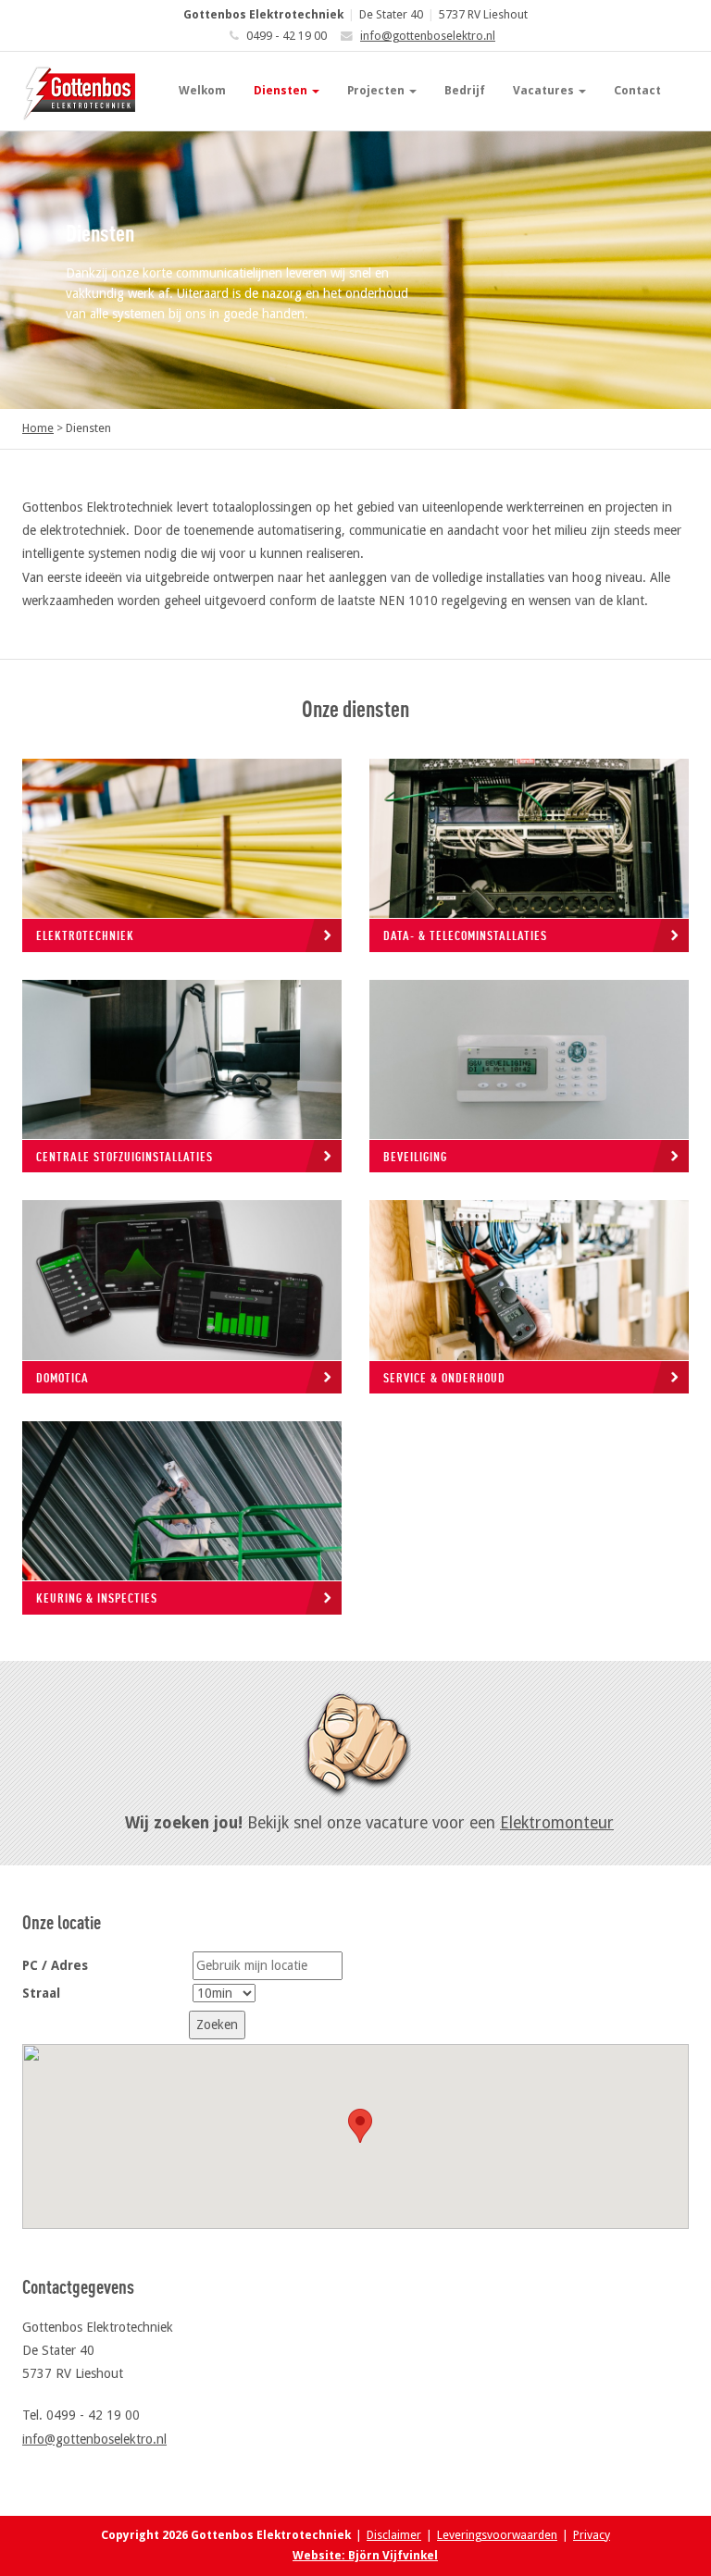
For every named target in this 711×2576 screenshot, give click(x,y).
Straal (41, 1993)
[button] (360, 2126)
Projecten (377, 90)
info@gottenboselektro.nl (428, 36)
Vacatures (545, 90)
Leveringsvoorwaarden (497, 2535)
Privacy (592, 2535)
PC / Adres (55, 1965)
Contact (637, 90)
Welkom (202, 90)
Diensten (282, 90)
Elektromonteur (557, 1823)
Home (38, 428)
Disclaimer (394, 2535)
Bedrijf (465, 90)
